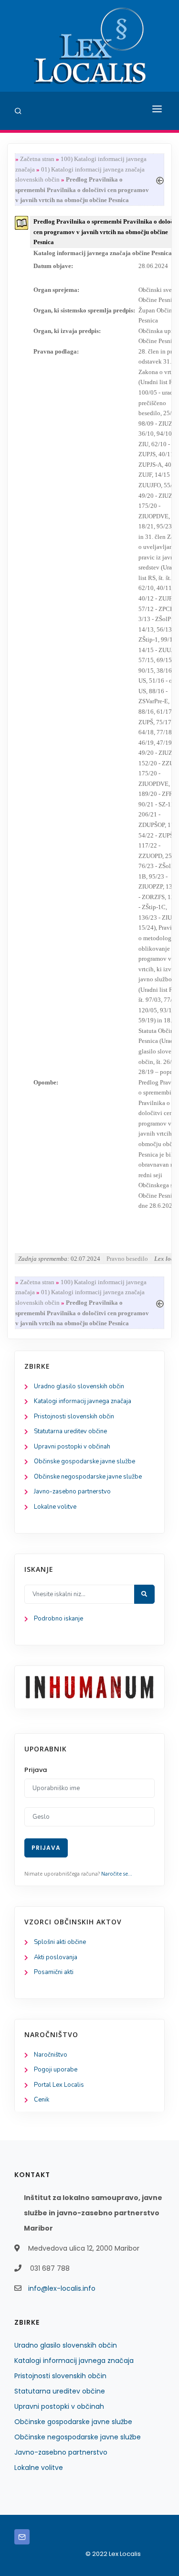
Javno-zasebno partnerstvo (72, 1492)
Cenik (42, 2100)
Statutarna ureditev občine (70, 1431)
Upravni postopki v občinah (72, 1447)
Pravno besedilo (127, 1259)
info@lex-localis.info (62, 2288)
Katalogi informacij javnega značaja (83, 1401)
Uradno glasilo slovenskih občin (79, 1386)
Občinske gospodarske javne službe (84, 1461)
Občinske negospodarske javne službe (88, 1477)
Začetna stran (37, 159)
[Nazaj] (160, 179)
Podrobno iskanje (58, 1619)
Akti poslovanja (56, 1957)
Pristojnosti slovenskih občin (74, 1417)
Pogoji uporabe (56, 2070)
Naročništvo (51, 2055)
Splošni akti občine (60, 1942)
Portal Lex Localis (59, 2085)
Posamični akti (54, 1972)
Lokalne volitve (55, 1507)
